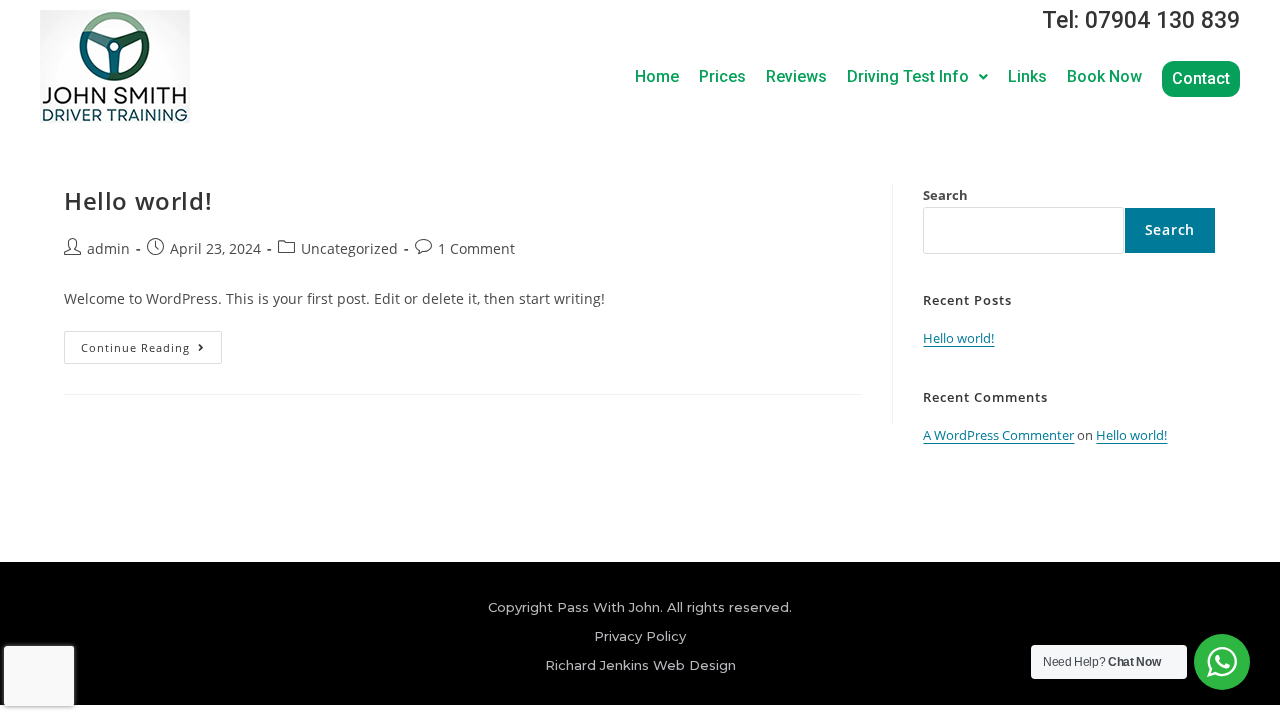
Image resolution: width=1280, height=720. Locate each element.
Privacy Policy (640, 636)
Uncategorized (349, 248)
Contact (1201, 78)
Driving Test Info (908, 76)
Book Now (1104, 76)
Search (945, 195)
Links (1027, 76)
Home (657, 76)
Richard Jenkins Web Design (640, 665)
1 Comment (476, 248)
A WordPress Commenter (998, 435)
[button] (917, 77)
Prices (722, 76)
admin (108, 248)
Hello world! (138, 200)
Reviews (796, 76)
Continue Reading (151, 343)
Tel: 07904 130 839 (1141, 20)
